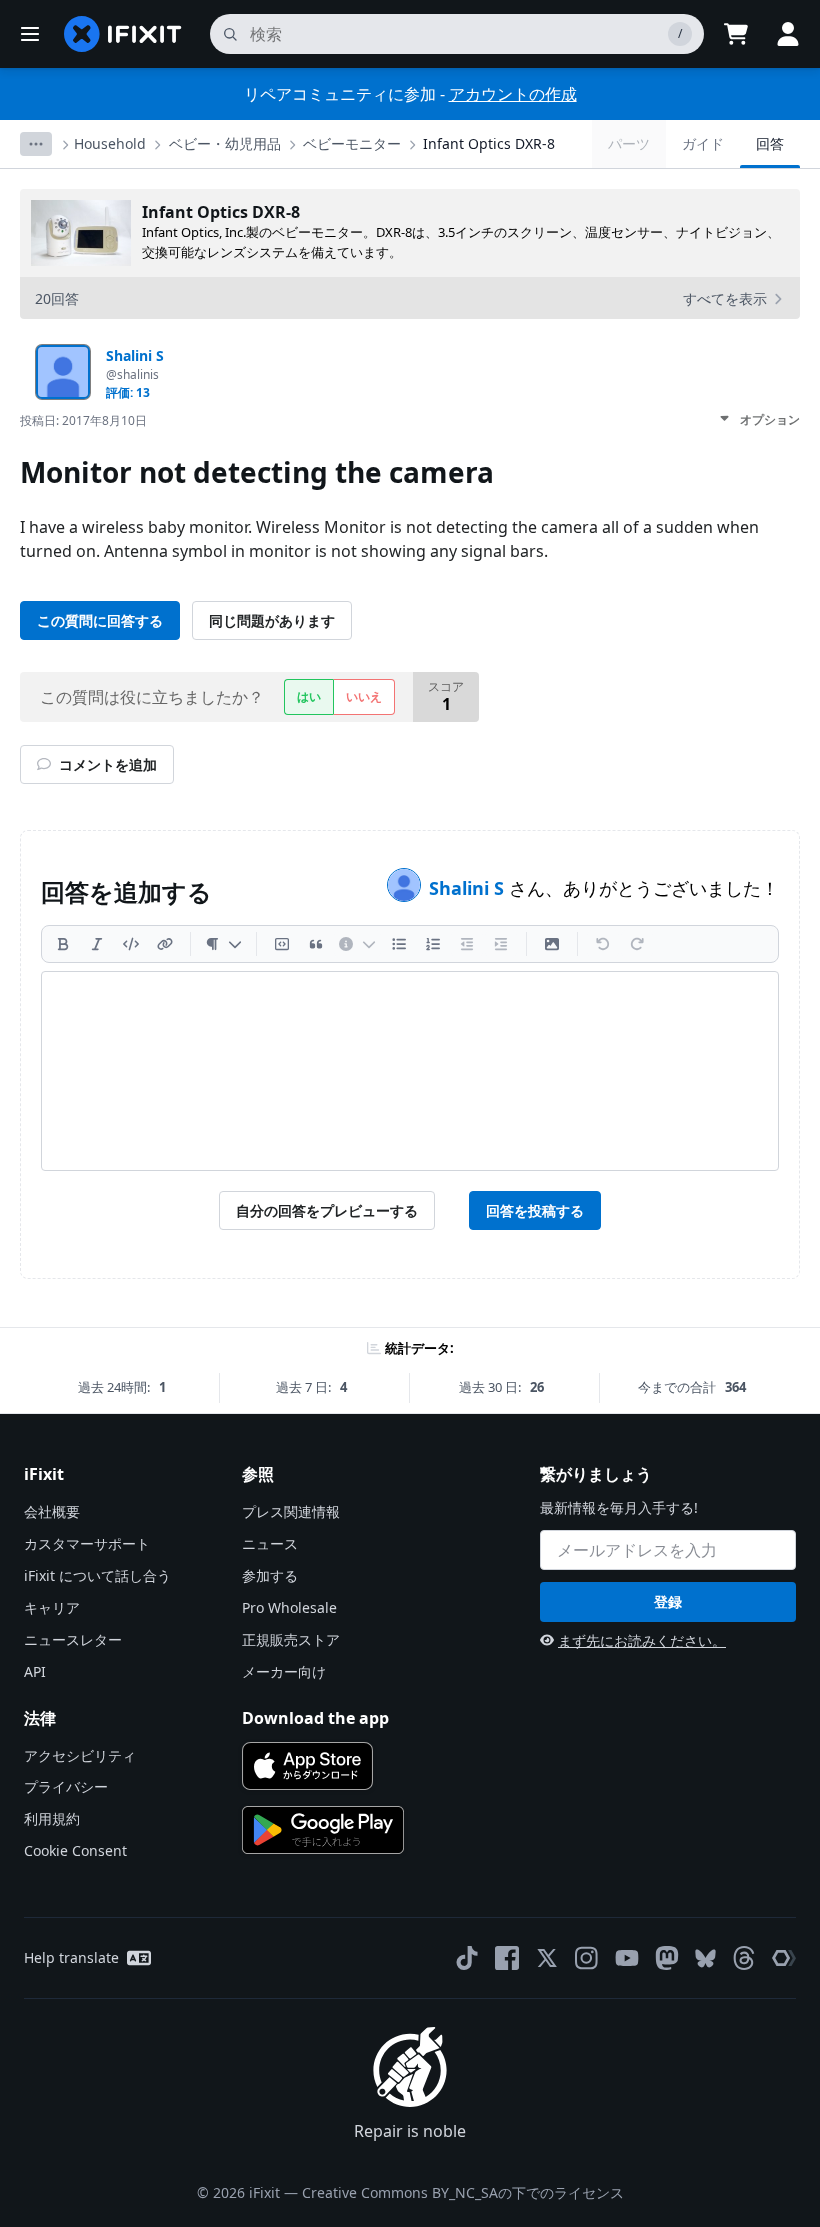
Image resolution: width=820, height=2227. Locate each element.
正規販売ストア (291, 1639)
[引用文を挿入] (316, 944)
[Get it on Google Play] (323, 1830)
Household (110, 143)
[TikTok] (467, 1958)
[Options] (36, 144)
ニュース (270, 1543)
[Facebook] (507, 1958)
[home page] (123, 34)
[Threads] (744, 1958)
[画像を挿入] (552, 944)
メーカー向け (284, 1671)
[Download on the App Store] (307, 1766)
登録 (668, 1601)
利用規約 (52, 1818)
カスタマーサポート (87, 1543)
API (35, 1671)
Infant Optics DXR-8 (489, 143)
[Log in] (788, 34)
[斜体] (97, 944)
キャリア (52, 1607)
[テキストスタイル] (223, 944)
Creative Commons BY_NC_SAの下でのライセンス (463, 2192)
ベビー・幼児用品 (225, 143)
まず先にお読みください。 (642, 1640)
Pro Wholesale (289, 1607)
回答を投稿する (535, 1210)
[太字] (63, 944)
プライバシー (66, 1786)
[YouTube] (627, 1958)
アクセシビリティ (80, 1755)
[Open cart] (736, 34)
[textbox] (410, 1071)
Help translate (71, 1957)
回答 (770, 143)
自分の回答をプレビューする (327, 1210)
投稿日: (83, 420)
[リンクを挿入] (165, 944)
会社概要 (52, 1511)
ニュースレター (73, 1639)
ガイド (703, 143)
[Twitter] (547, 1958)
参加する (270, 1575)
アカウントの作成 (513, 94)
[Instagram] (587, 1958)
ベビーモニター (352, 143)
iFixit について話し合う (97, 1575)
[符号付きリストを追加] (433, 944)
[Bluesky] (705, 1958)
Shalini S (469, 888)
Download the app (315, 1718)
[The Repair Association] (784, 1958)
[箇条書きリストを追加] (399, 944)
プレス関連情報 (291, 1511)
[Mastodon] (667, 1958)
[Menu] (30, 34)
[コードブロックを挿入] (282, 944)
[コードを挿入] (131, 944)
